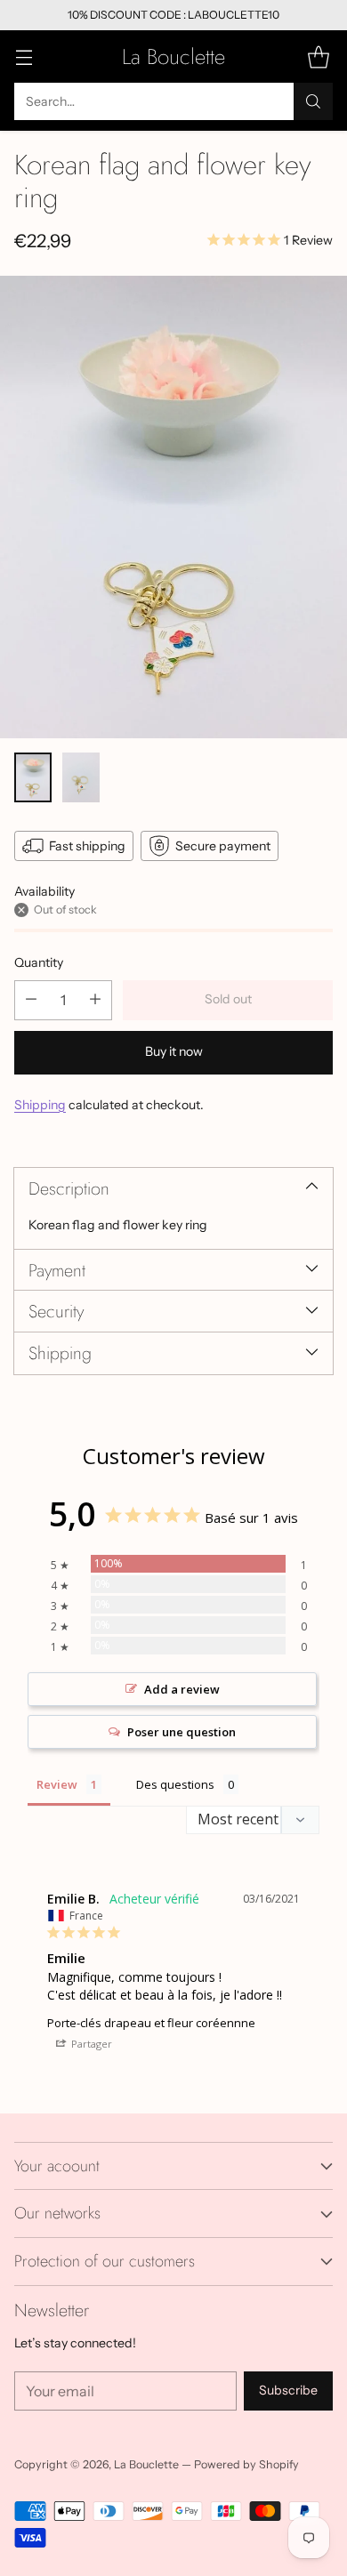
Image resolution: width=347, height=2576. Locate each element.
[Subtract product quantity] (31, 1000)
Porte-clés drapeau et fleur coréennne (151, 2023)
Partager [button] (90, 2044)
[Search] (313, 101)
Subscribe (288, 2390)
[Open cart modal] (318, 56)
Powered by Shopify (246, 2464)
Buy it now (174, 1051)
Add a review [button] (182, 1689)
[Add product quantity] (95, 1000)
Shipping (40, 1105)
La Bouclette (146, 2464)
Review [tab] (57, 1784)
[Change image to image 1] (33, 777)
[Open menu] (24, 56)
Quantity (39, 962)
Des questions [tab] (175, 1784)
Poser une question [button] (182, 1732)
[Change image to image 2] (81, 777)
